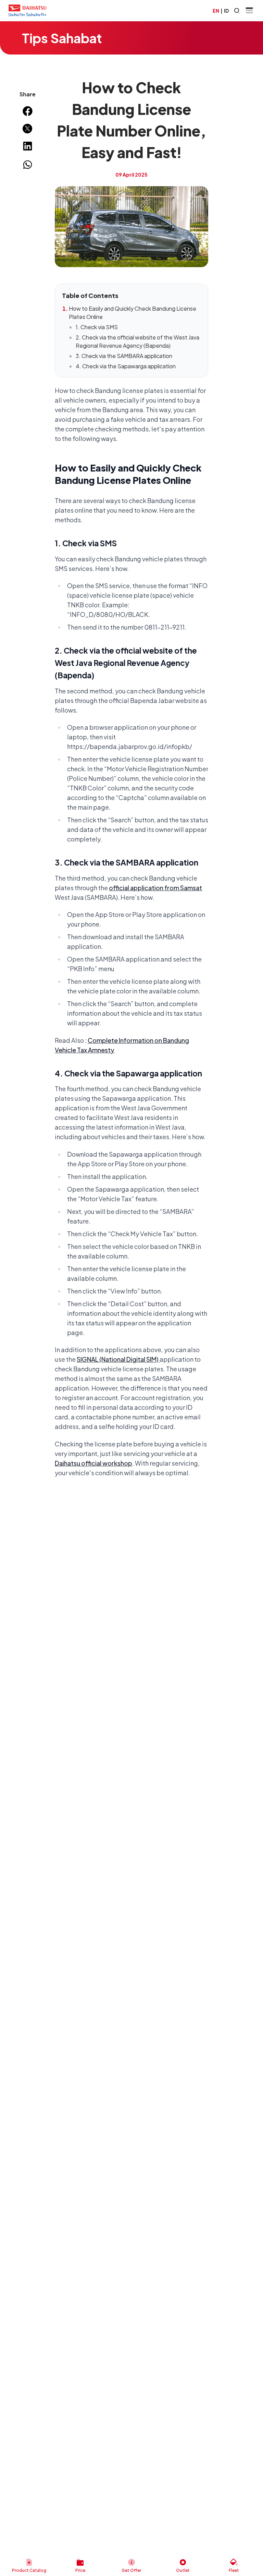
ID (226, 11)
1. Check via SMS (97, 327)
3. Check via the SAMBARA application (124, 356)
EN (216, 11)
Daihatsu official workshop (93, 1463)
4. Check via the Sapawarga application (126, 366)
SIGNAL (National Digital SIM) (118, 1359)
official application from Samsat (155, 888)
